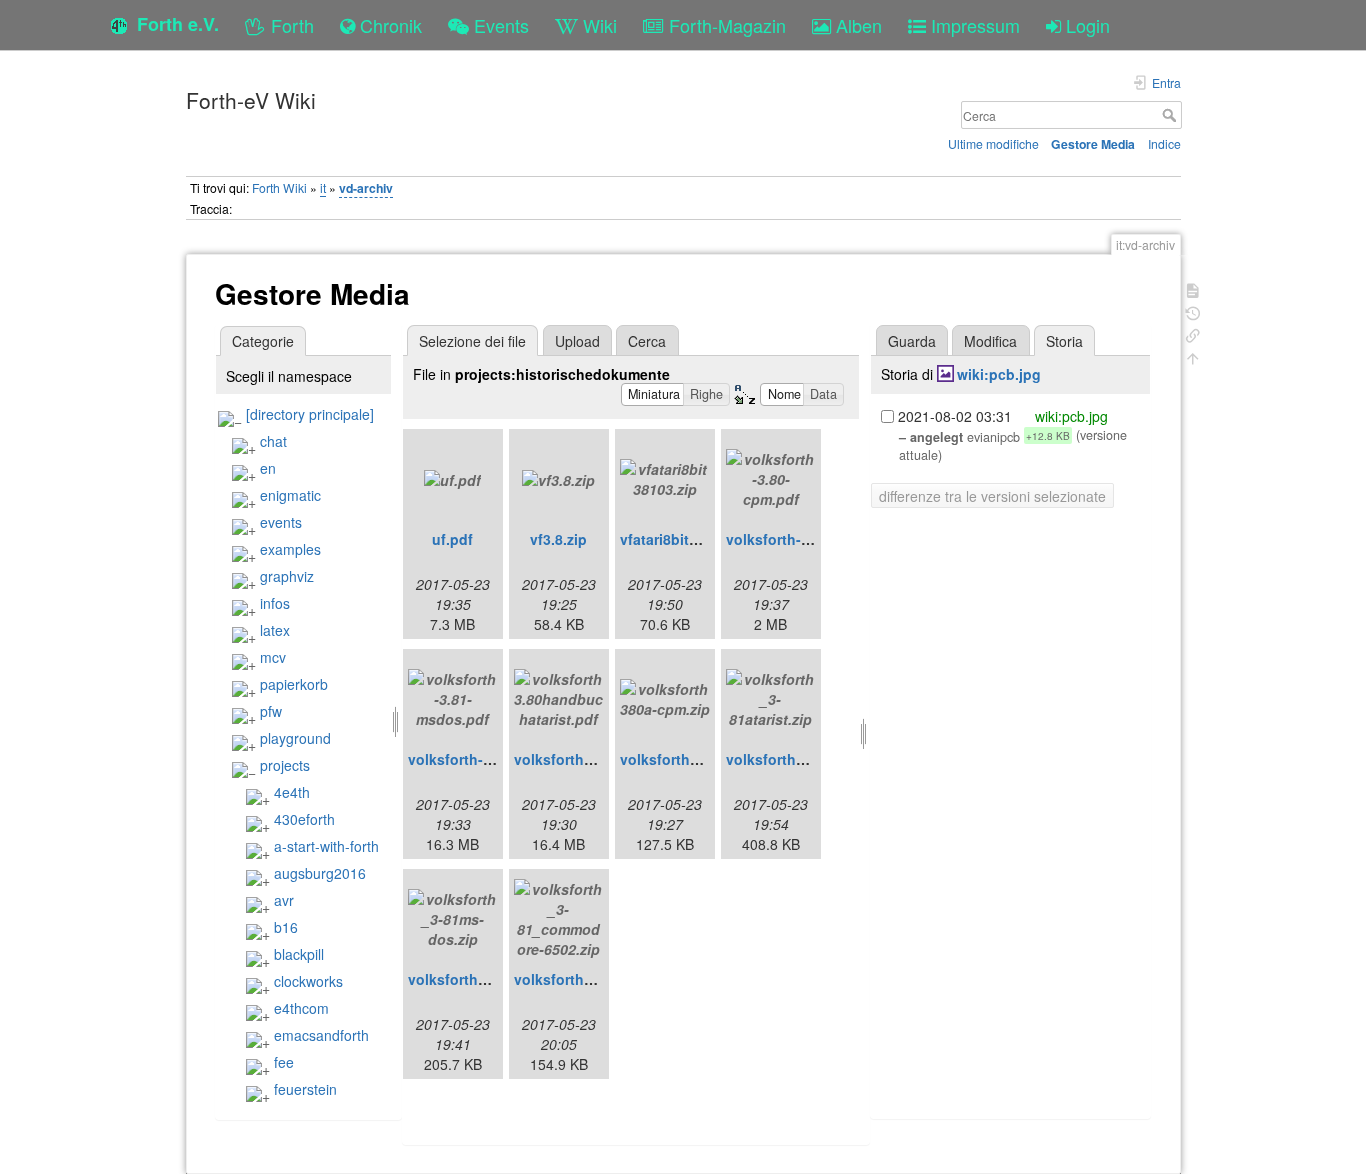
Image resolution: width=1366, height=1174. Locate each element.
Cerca (1171, 115)
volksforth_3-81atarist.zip (813, 759)
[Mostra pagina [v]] (1193, 288)
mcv (273, 657)
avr (284, 900)
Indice (1164, 143)
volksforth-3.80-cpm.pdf (808, 539)
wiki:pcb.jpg (999, 374)
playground (295, 738)
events (281, 522)
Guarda (912, 341)
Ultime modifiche (993, 143)
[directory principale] (310, 414)
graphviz (287, 576)
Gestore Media (1093, 144)
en (268, 468)
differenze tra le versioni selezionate (992, 496)
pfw (271, 711)
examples (290, 549)
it (323, 187)
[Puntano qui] (1193, 333)
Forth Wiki (279, 187)
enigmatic (290, 495)
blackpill (299, 954)
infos (275, 603)
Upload (577, 341)
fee (284, 1062)
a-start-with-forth (326, 846)
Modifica (990, 341)
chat (273, 441)
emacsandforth (321, 1035)
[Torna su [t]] (1193, 356)
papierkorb (294, 684)
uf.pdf (452, 539)
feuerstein (305, 1089)
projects (285, 765)
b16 (286, 927)
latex (275, 630)
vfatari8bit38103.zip (686, 539)
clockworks (308, 981)
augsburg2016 (320, 873)
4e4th (292, 792)
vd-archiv (366, 188)
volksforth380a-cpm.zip (700, 759)
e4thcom (301, 1008)
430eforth (304, 819)
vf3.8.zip (558, 539)
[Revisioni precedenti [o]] (1193, 311)
